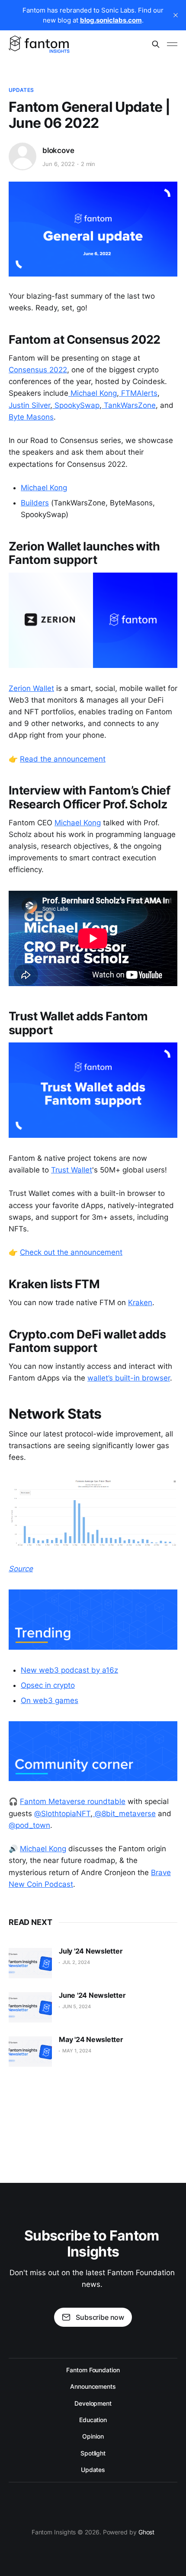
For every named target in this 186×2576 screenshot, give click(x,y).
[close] (176, 15)
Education (93, 2420)
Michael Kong (93, 393)
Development (93, 2403)
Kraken (140, 1303)
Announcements (93, 2386)
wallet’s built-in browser (129, 1378)
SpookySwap (76, 405)
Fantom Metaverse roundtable (73, 1801)
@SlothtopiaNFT (62, 1814)
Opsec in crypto (48, 1685)
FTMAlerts (138, 393)
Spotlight (93, 2453)
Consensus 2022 (38, 370)
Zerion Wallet (31, 688)
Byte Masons (31, 417)
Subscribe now (100, 2317)
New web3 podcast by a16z (69, 1670)
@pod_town (29, 1825)
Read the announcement (63, 759)
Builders (35, 503)
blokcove (58, 150)
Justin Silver (29, 405)
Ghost (147, 2532)
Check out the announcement (71, 1252)
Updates (21, 90)
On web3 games (50, 1700)
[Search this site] (156, 44)
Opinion (93, 2436)
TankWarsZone (129, 405)
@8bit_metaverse (124, 1814)
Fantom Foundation (93, 2370)
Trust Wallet (72, 1170)
